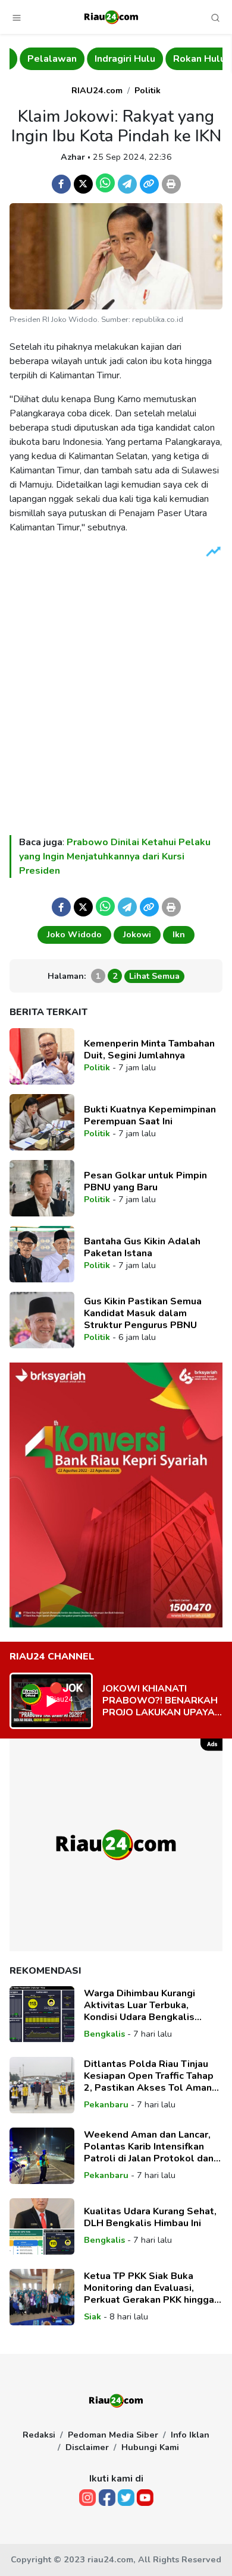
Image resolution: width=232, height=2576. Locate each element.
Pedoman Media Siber (113, 2435)
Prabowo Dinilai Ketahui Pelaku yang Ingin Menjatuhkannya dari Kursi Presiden (115, 856)
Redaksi (39, 2435)
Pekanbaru (106, 2104)
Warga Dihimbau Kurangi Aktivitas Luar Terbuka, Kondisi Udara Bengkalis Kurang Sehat (139, 2005)
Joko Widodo (74, 934)
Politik (148, 90)
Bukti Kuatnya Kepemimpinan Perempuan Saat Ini (150, 1115)
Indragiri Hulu (115, 59)
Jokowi (137, 934)
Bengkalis (104, 2034)
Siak (93, 2316)
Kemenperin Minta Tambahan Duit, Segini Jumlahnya (149, 1050)
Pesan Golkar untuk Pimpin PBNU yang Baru (145, 1181)
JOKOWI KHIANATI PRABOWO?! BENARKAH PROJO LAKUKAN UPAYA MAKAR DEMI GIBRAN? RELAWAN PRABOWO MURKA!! (160, 1701)
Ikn (179, 934)
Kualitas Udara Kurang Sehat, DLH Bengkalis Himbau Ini (150, 2217)
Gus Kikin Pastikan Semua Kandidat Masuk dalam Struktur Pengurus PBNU (143, 1313)
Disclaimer (87, 2447)
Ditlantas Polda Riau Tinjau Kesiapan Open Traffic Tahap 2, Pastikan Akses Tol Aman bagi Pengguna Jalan (149, 2076)
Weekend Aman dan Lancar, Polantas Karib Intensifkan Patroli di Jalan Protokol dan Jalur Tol (149, 2147)
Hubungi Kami (150, 2447)
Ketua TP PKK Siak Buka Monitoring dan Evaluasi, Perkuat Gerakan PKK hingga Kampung (149, 2288)
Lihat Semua (154, 976)
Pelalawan (42, 59)
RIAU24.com (97, 90)
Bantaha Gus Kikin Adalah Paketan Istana (142, 1247)
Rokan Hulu (189, 59)
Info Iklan (190, 2435)
